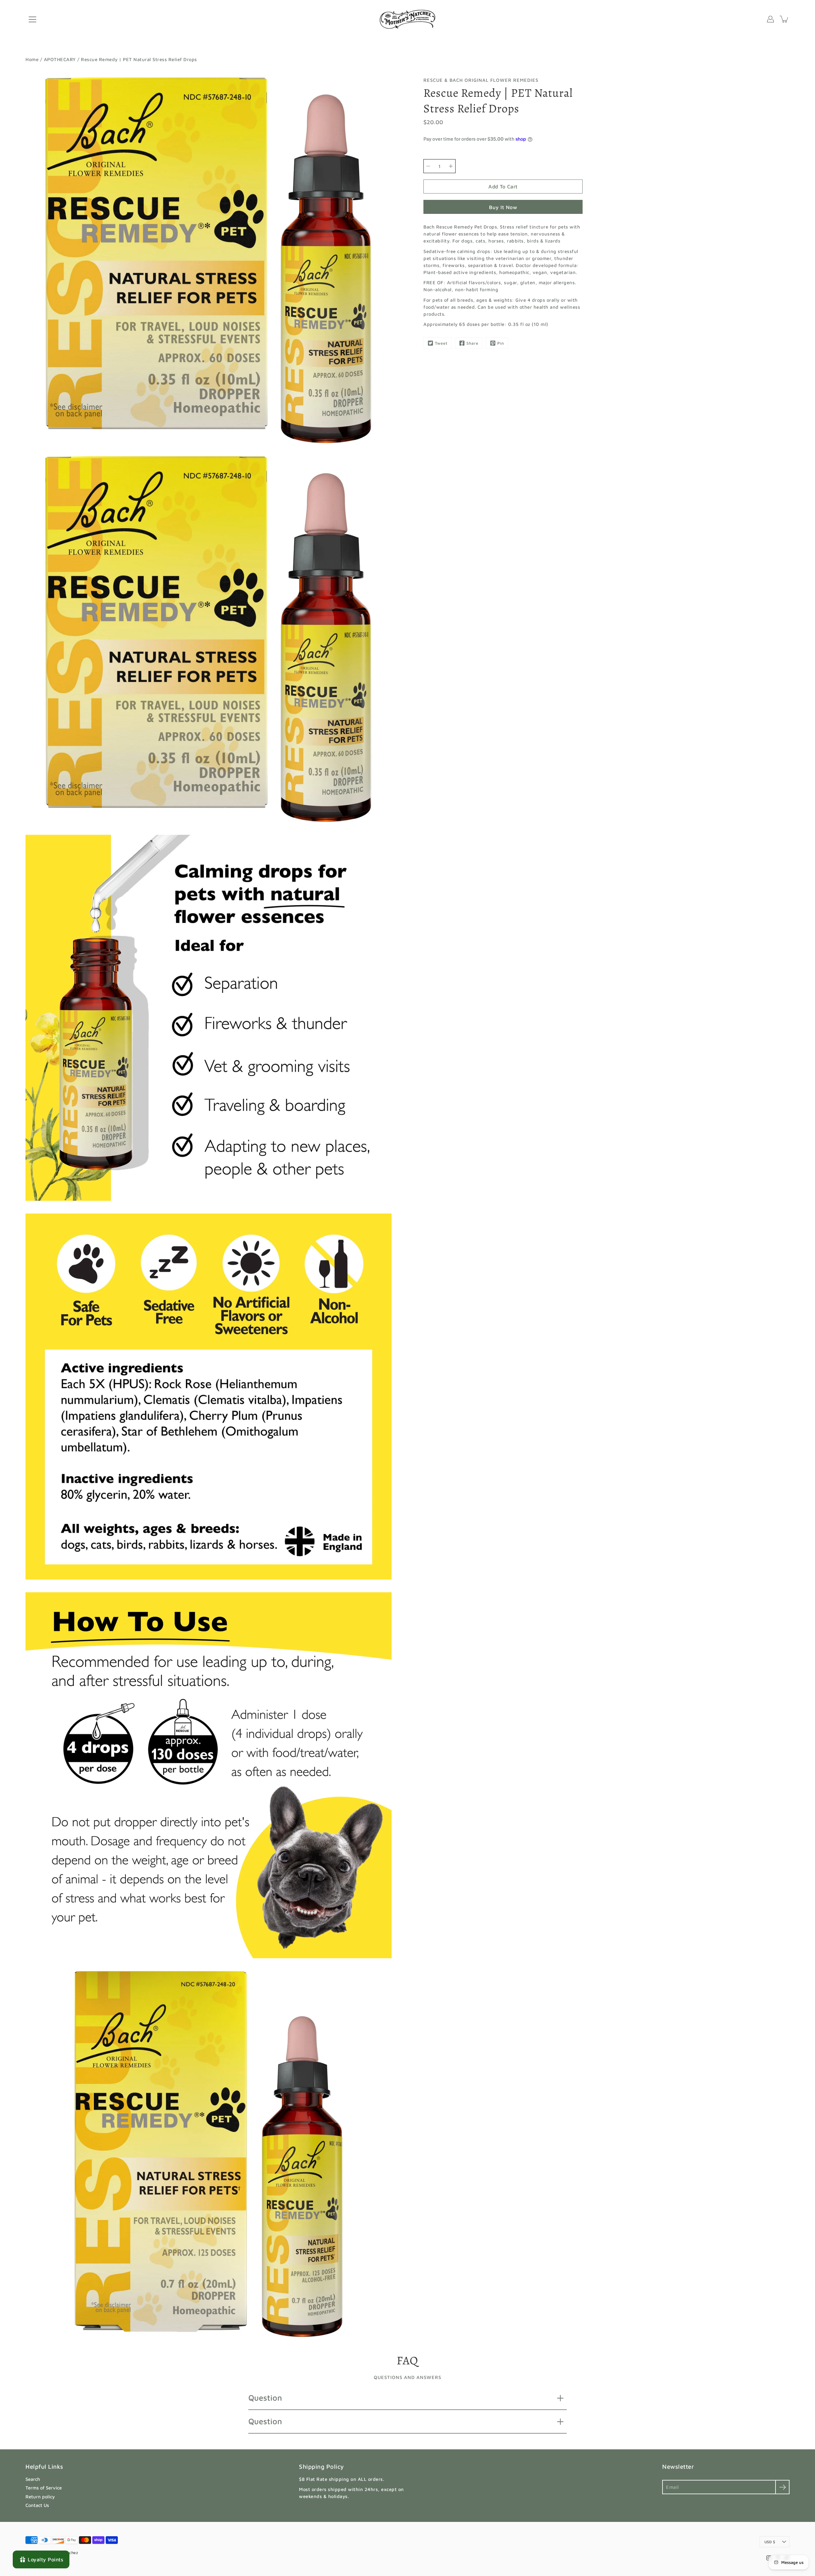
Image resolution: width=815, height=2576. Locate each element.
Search (33, 2479)
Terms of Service (44, 2488)
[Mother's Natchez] (408, 19)
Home (32, 59)
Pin (501, 343)
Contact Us (37, 2505)
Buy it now (503, 207)
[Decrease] (428, 166)
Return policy (40, 2497)
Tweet (441, 343)
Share (472, 343)
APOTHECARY (60, 59)
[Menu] (32, 19)
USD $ (770, 2542)
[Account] (770, 19)
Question (265, 2398)
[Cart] (784, 19)
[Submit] (782, 2487)
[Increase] (451, 166)
